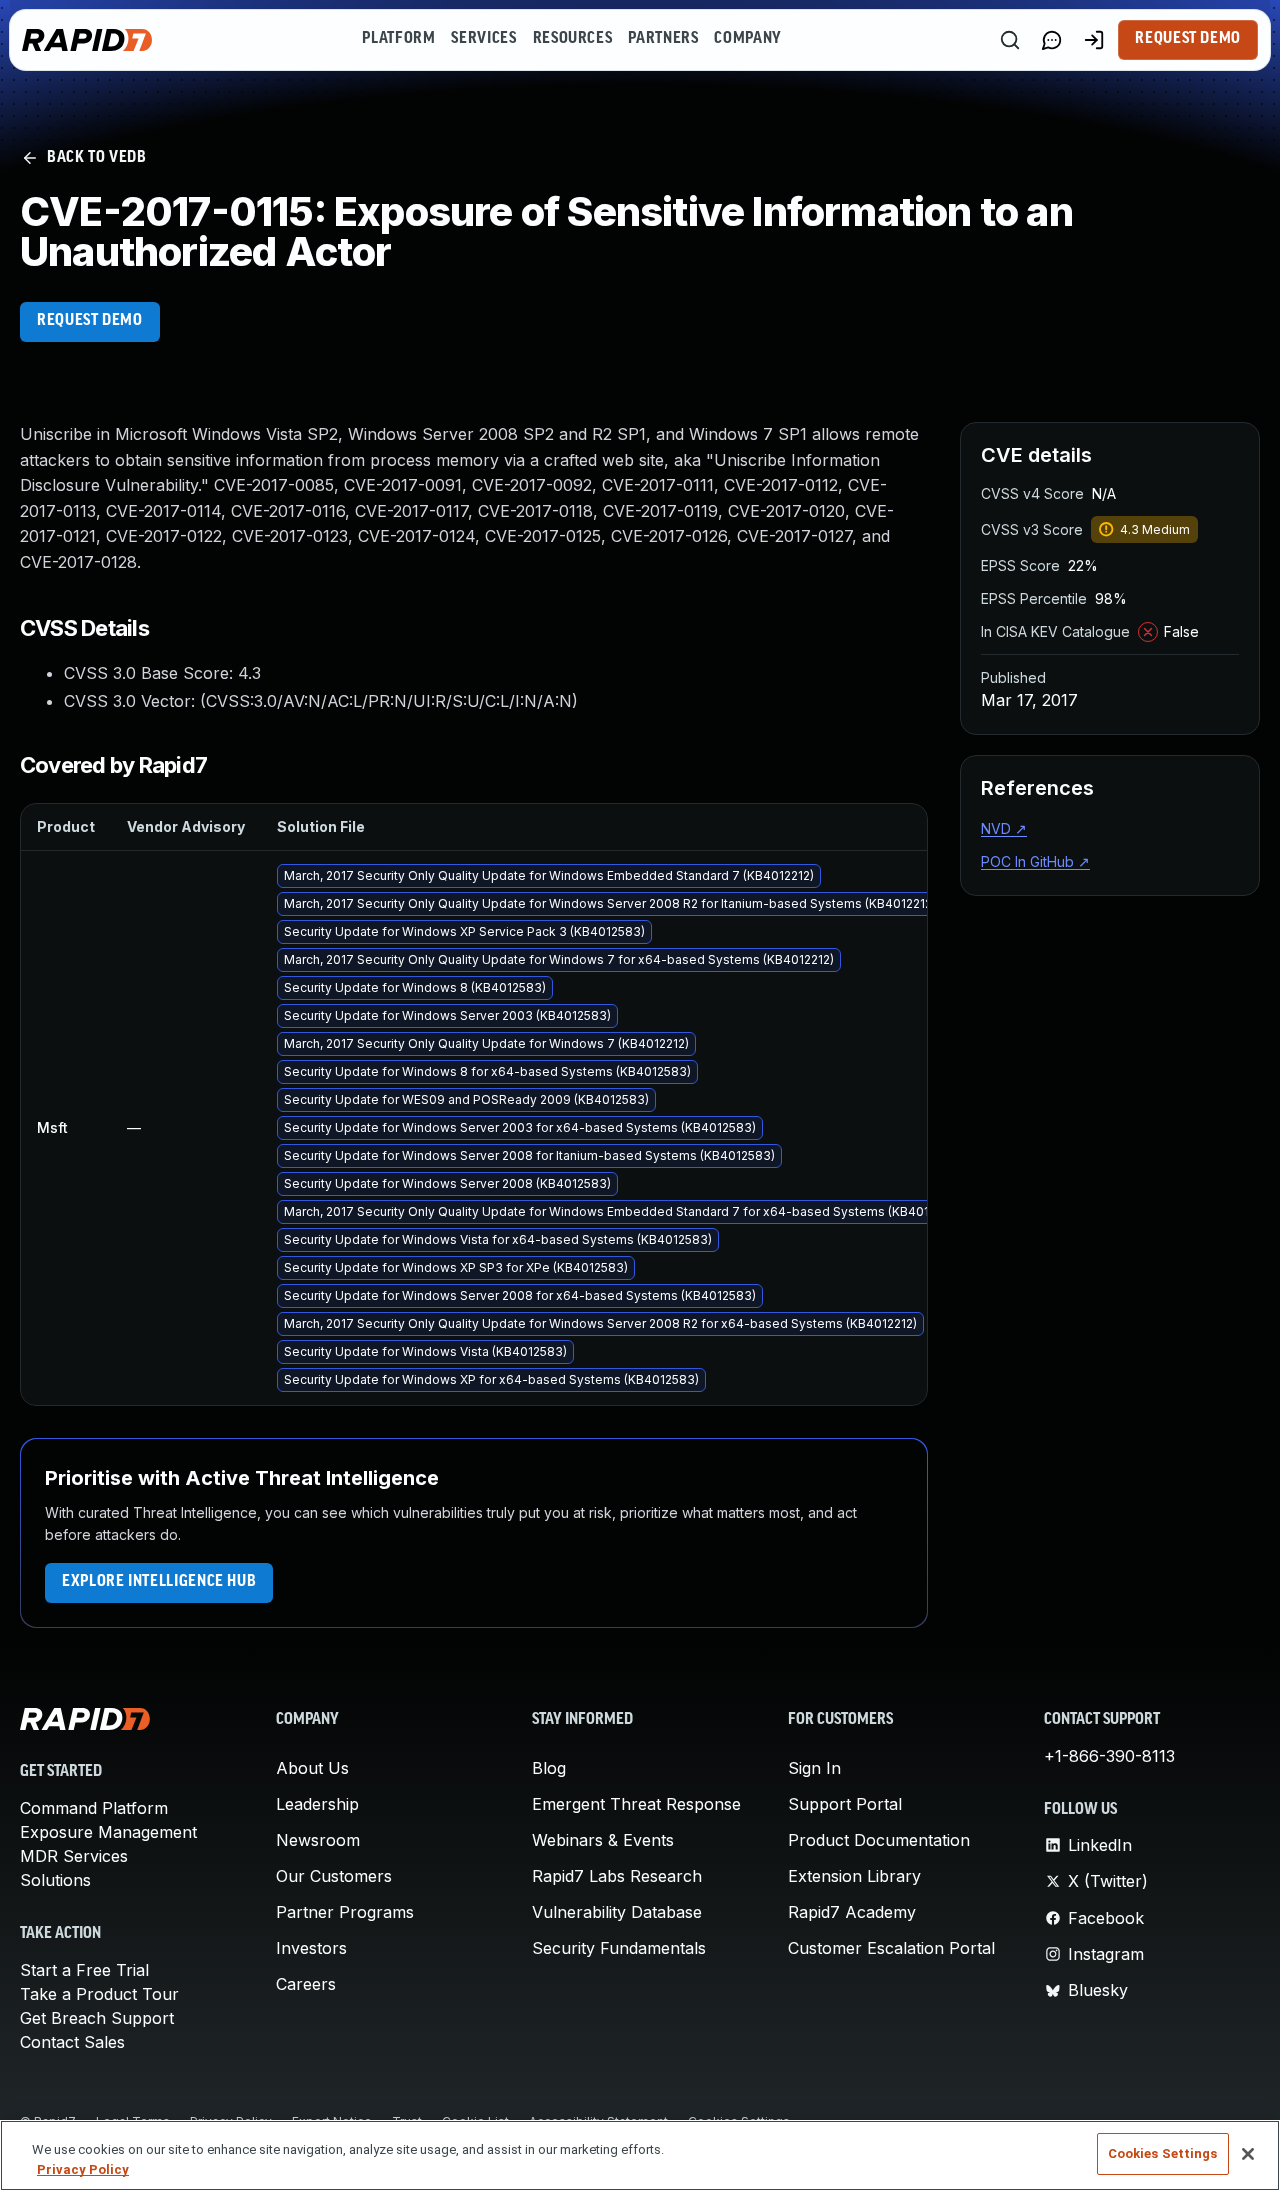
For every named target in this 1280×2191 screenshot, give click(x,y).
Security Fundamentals (619, 1948)
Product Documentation (879, 1840)
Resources (573, 39)
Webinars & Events (603, 1840)
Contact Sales (72, 2042)
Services (483, 39)
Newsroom (318, 1840)
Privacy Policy (83, 2169)
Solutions (55, 1880)
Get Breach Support (97, 2018)
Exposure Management (108, 1832)
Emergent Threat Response (636, 1804)
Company (747, 39)
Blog (549, 1768)
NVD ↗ (1004, 828)
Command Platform (94, 1808)
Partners (663, 39)
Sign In (814, 1768)
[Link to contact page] (1052, 40)
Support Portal (845, 1804)
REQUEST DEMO (90, 321)
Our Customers (334, 1876)
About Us (312, 1768)
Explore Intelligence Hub (159, 1582)
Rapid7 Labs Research (617, 1876)
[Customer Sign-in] (1094, 40)
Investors (311, 1948)
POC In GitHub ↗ (1035, 861)
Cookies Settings (1163, 2153)
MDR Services (74, 1856)
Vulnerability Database (617, 1912)
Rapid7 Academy (852, 1912)
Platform (398, 39)
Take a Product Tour (99, 1994)
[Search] (1010, 40)
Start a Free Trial (84, 1970)
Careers (306, 1984)
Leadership (317, 1804)
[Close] (1248, 2154)
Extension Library (854, 1876)
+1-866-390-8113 (1109, 1756)
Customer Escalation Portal (891, 1948)
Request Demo (1188, 39)
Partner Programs (345, 1912)
